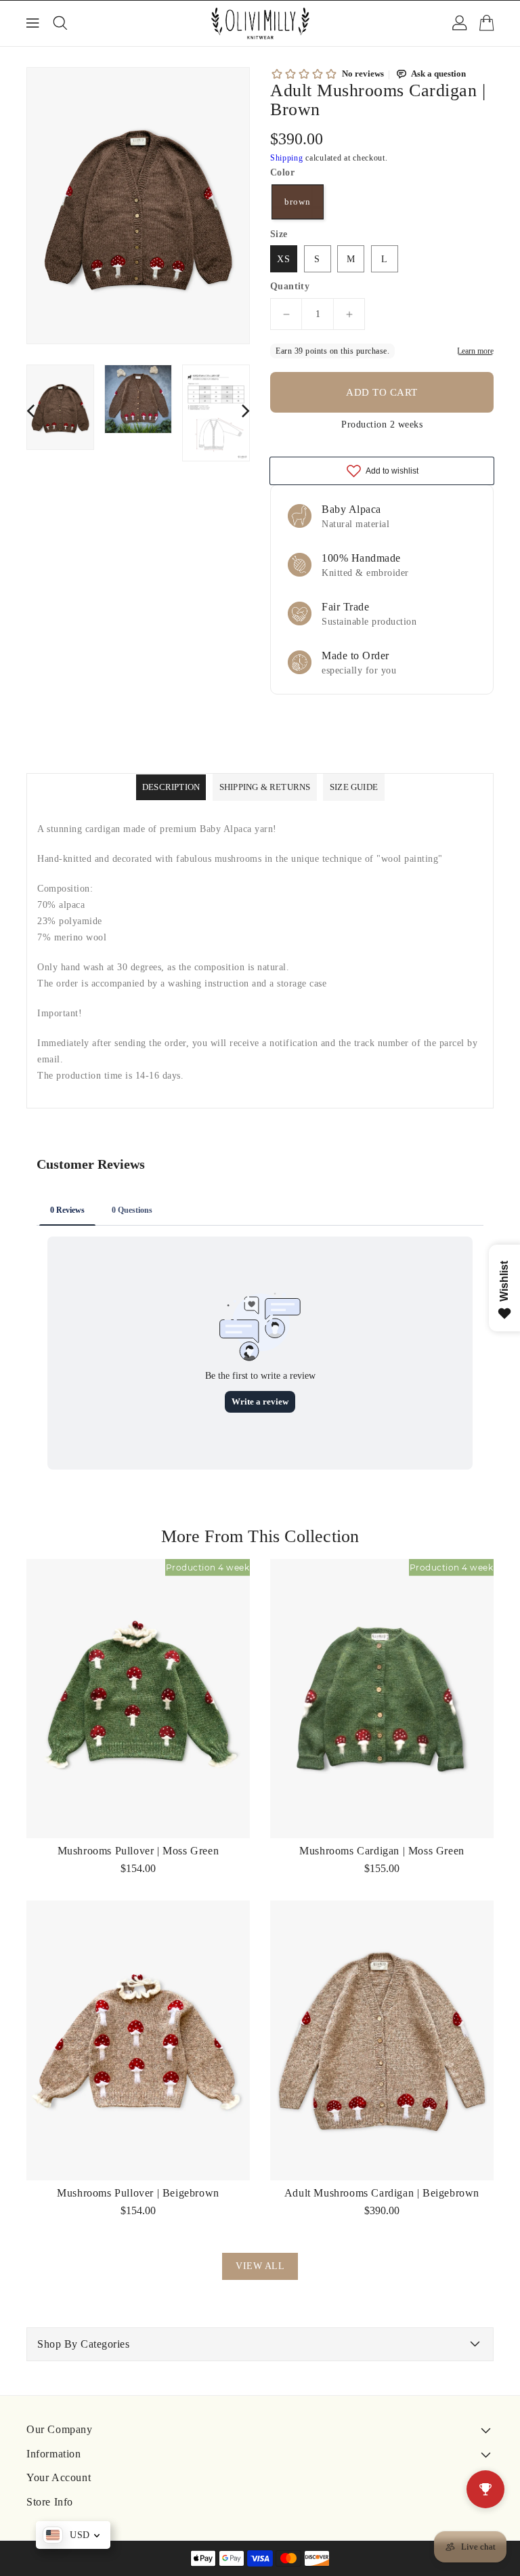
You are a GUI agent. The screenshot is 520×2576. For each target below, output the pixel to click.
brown (298, 202)
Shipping (287, 158)
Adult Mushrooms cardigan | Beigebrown (382, 2193)
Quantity (290, 287)
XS (284, 259)
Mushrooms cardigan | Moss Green (382, 1851)
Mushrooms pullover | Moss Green (138, 1851)
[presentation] (30, 410)
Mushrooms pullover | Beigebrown (138, 2193)
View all (260, 2266)
